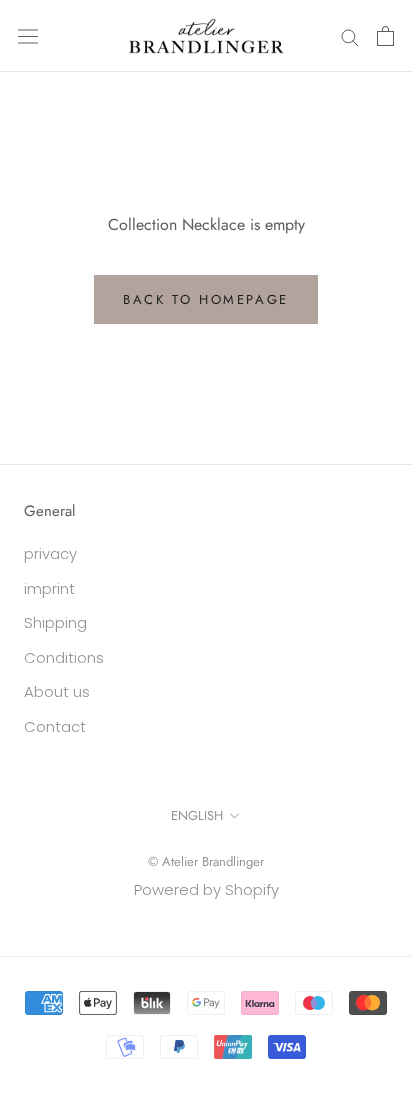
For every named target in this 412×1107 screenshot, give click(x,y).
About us (57, 691)
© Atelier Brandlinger (206, 861)
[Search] (350, 35)
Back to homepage (206, 299)
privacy (50, 553)
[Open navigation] (28, 36)
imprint (49, 588)
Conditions (64, 657)
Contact (55, 726)
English (197, 815)
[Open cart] (385, 36)
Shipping (55, 622)
